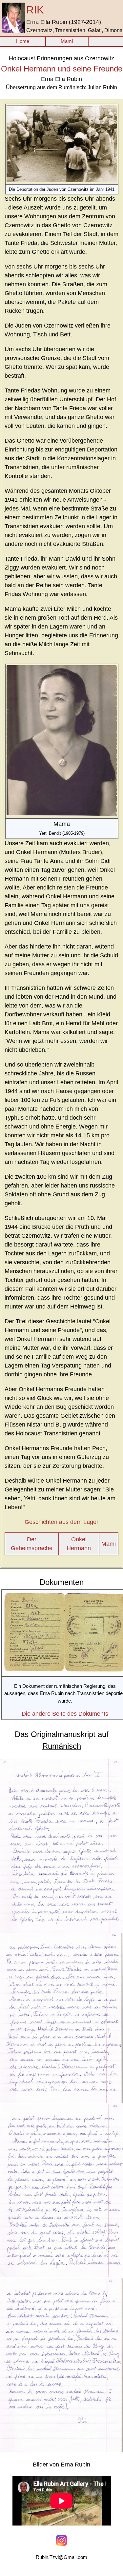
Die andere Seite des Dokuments (65, 1714)
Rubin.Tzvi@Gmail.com (61, 2557)
